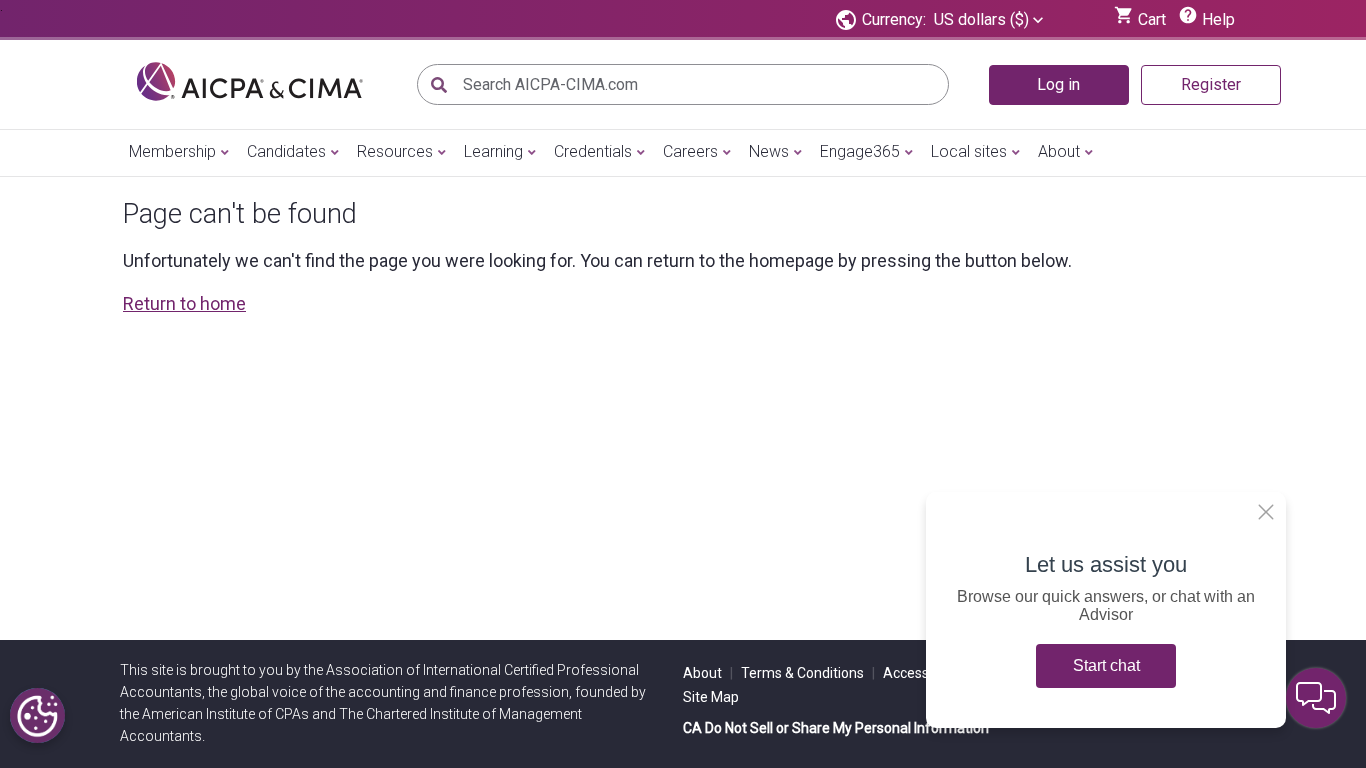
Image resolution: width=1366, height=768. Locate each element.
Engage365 (860, 151)
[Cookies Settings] (37, 715)
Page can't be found (240, 214)
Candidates (286, 151)
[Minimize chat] (1316, 698)
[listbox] (988, 20)
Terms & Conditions (808, 673)
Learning (493, 151)
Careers (690, 151)
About (1059, 151)
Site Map (711, 697)
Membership (172, 151)
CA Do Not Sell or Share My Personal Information (836, 728)
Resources (395, 151)
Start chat (1106, 665)
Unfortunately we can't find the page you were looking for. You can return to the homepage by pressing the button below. (597, 260)
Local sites (969, 151)
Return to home (184, 303)
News (769, 151)
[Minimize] (1266, 512)
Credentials (593, 151)
